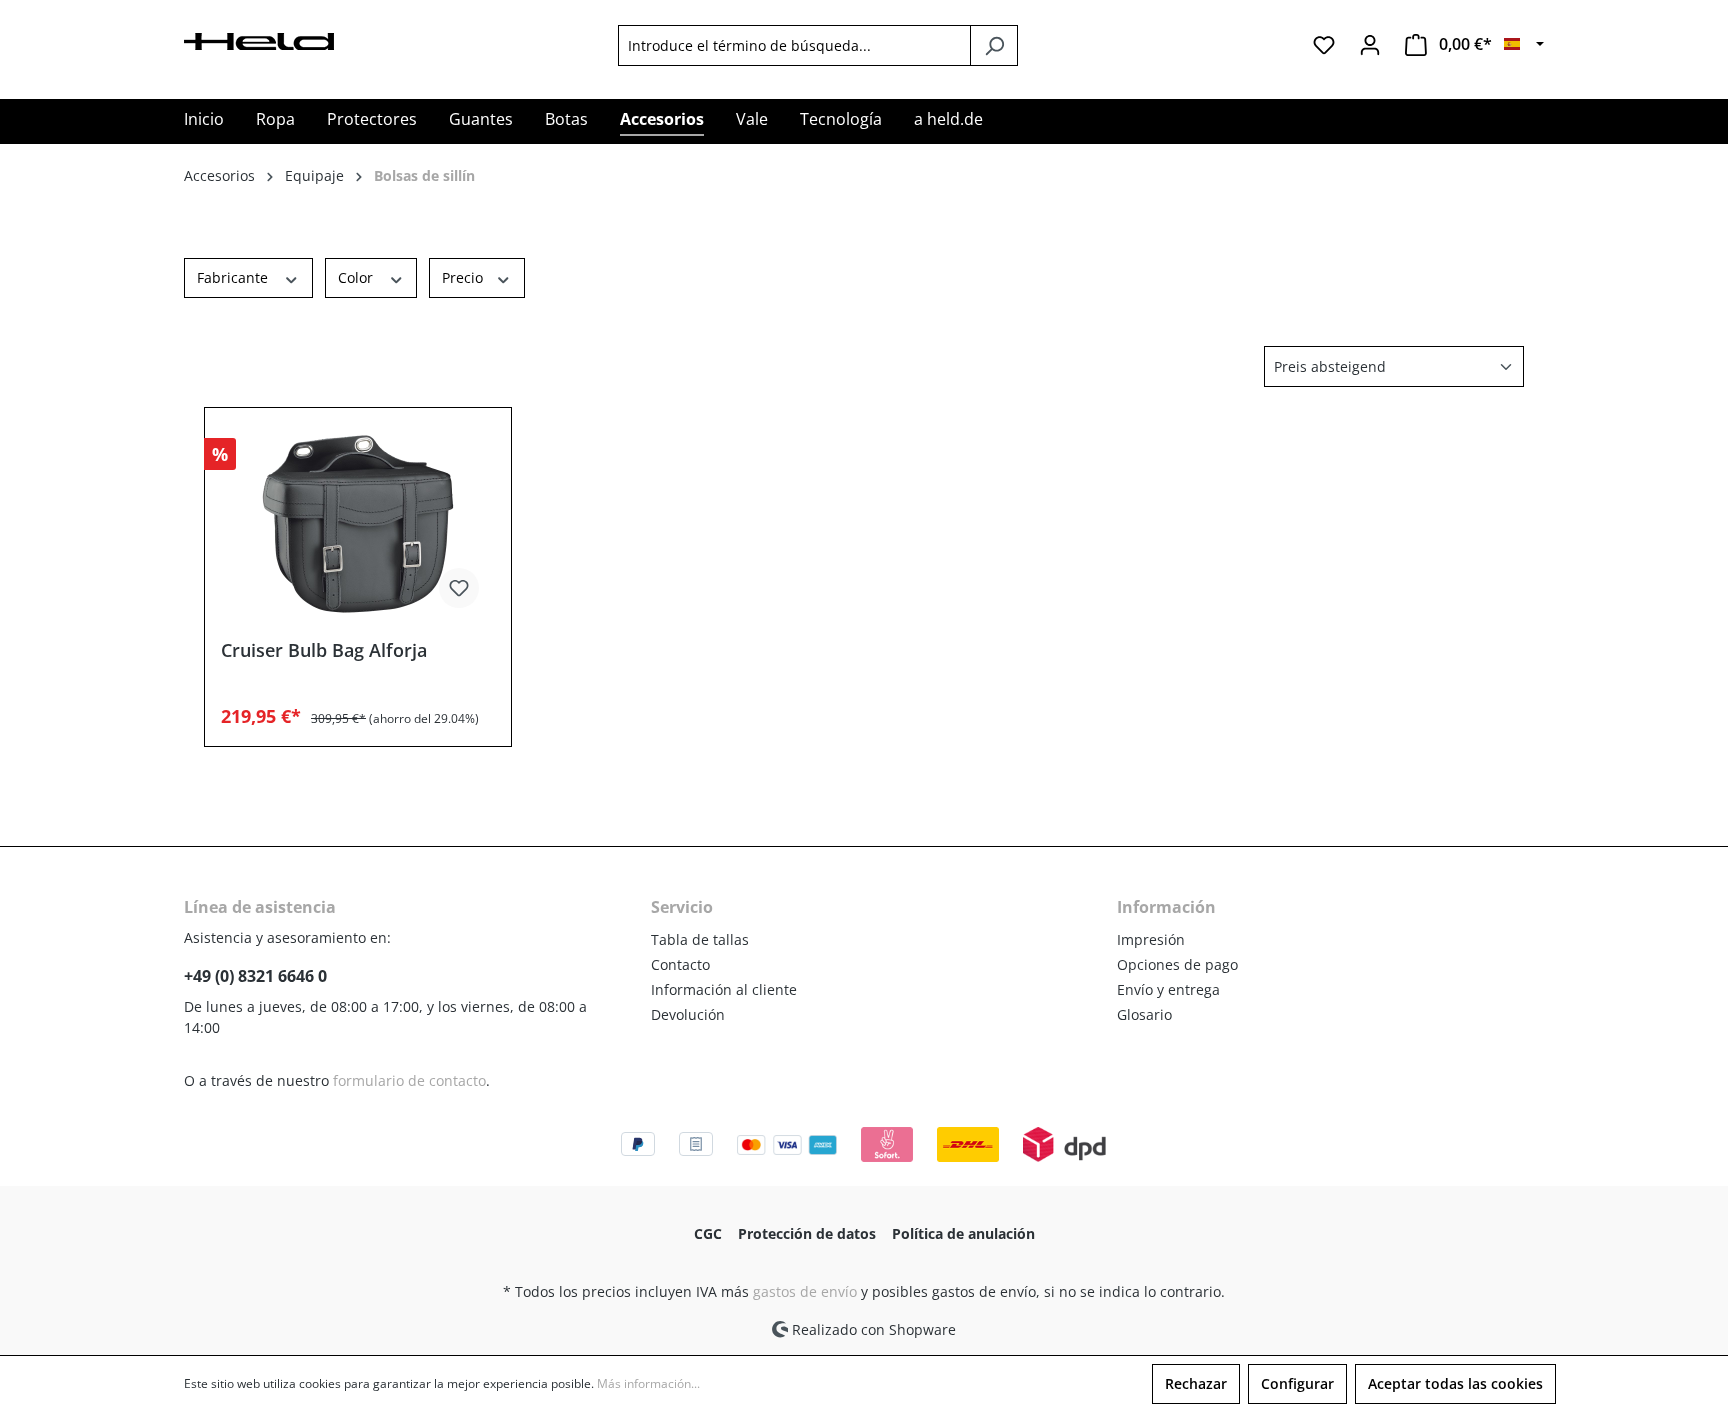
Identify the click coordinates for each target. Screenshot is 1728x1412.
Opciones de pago (1177, 964)
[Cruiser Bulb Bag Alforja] (358, 524)
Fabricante (234, 277)
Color (357, 277)
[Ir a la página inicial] (259, 39)
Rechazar (1196, 1383)
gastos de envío (805, 1291)
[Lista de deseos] (1324, 45)
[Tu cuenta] (1370, 45)
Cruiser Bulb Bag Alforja (324, 650)
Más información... (648, 1383)
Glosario (1144, 1014)
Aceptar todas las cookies (1455, 1383)
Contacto (680, 964)
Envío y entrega (1168, 989)
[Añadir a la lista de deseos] (459, 588)
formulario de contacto (409, 1080)
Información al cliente (724, 989)
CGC (708, 1233)
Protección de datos (807, 1233)
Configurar (1297, 1383)
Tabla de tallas (700, 939)
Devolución (688, 1014)
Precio (464, 277)
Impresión (1151, 939)
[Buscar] (994, 45)
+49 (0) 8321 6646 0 (255, 976)
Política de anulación (963, 1233)
